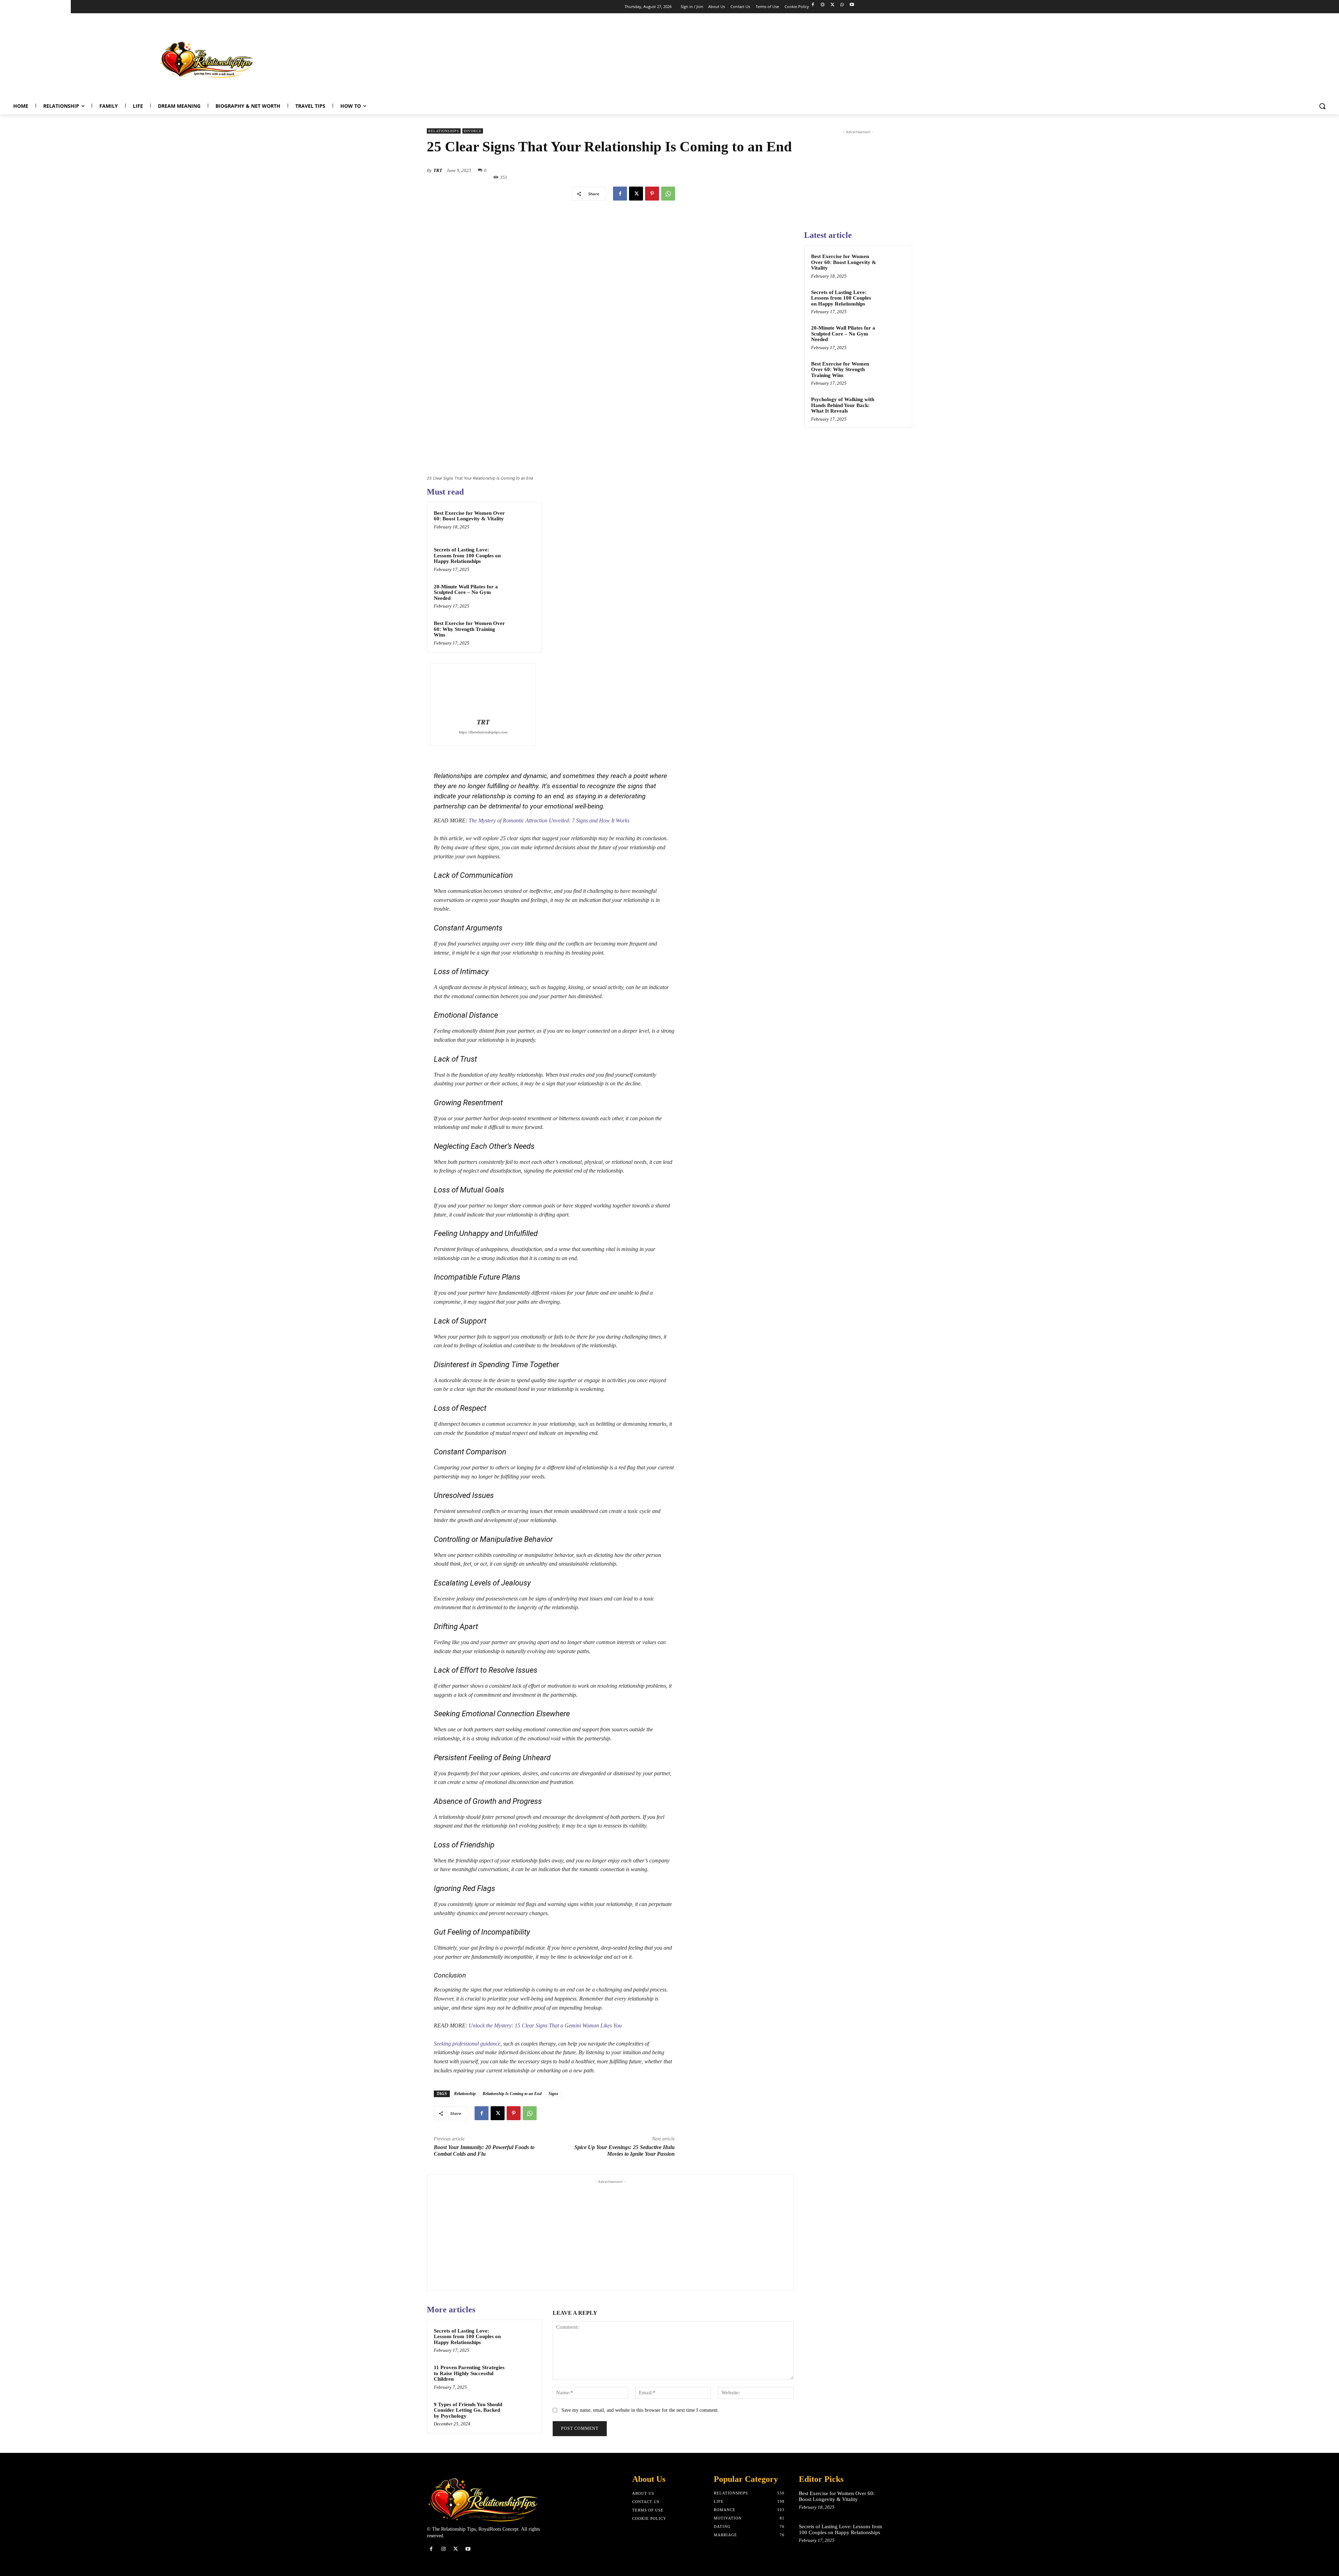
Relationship (465, 2094)
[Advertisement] (1205, 58)
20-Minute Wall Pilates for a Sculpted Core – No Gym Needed (466, 592)
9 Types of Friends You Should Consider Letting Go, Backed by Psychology (468, 2410)
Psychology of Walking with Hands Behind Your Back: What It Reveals (843, 405)
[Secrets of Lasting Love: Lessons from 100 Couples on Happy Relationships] (522, 559)
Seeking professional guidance (467, 2044)
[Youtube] (852, 5)
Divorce (473, 131)
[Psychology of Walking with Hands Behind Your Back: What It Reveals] (893, 407)
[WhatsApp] (842, 5)
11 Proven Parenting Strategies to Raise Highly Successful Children (469, 2373)
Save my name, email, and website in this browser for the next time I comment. (640, 2410)
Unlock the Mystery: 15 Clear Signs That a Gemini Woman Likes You (545, 2025)
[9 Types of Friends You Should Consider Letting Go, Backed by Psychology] (522, 2413)
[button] (1322, 106)
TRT (438, 170)
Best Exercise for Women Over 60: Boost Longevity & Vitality (469, 516)
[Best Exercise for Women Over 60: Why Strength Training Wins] (522, 632)
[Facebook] (813, 5)
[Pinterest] (652, 194)
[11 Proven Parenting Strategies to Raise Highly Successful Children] (522, 2377)
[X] (833, 5)
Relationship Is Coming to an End (512, 2094)
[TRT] (483, 692)
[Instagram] (823, 5)
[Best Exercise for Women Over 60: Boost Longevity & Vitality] (522, 522)
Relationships (444, 131)
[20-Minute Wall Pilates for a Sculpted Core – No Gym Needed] (522, 596)
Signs (553, 2094)
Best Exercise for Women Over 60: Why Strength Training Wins (469, 629)
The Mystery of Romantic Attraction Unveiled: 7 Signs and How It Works (549, 820)
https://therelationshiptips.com (483, 732)
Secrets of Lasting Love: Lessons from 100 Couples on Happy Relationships (467, 555)
